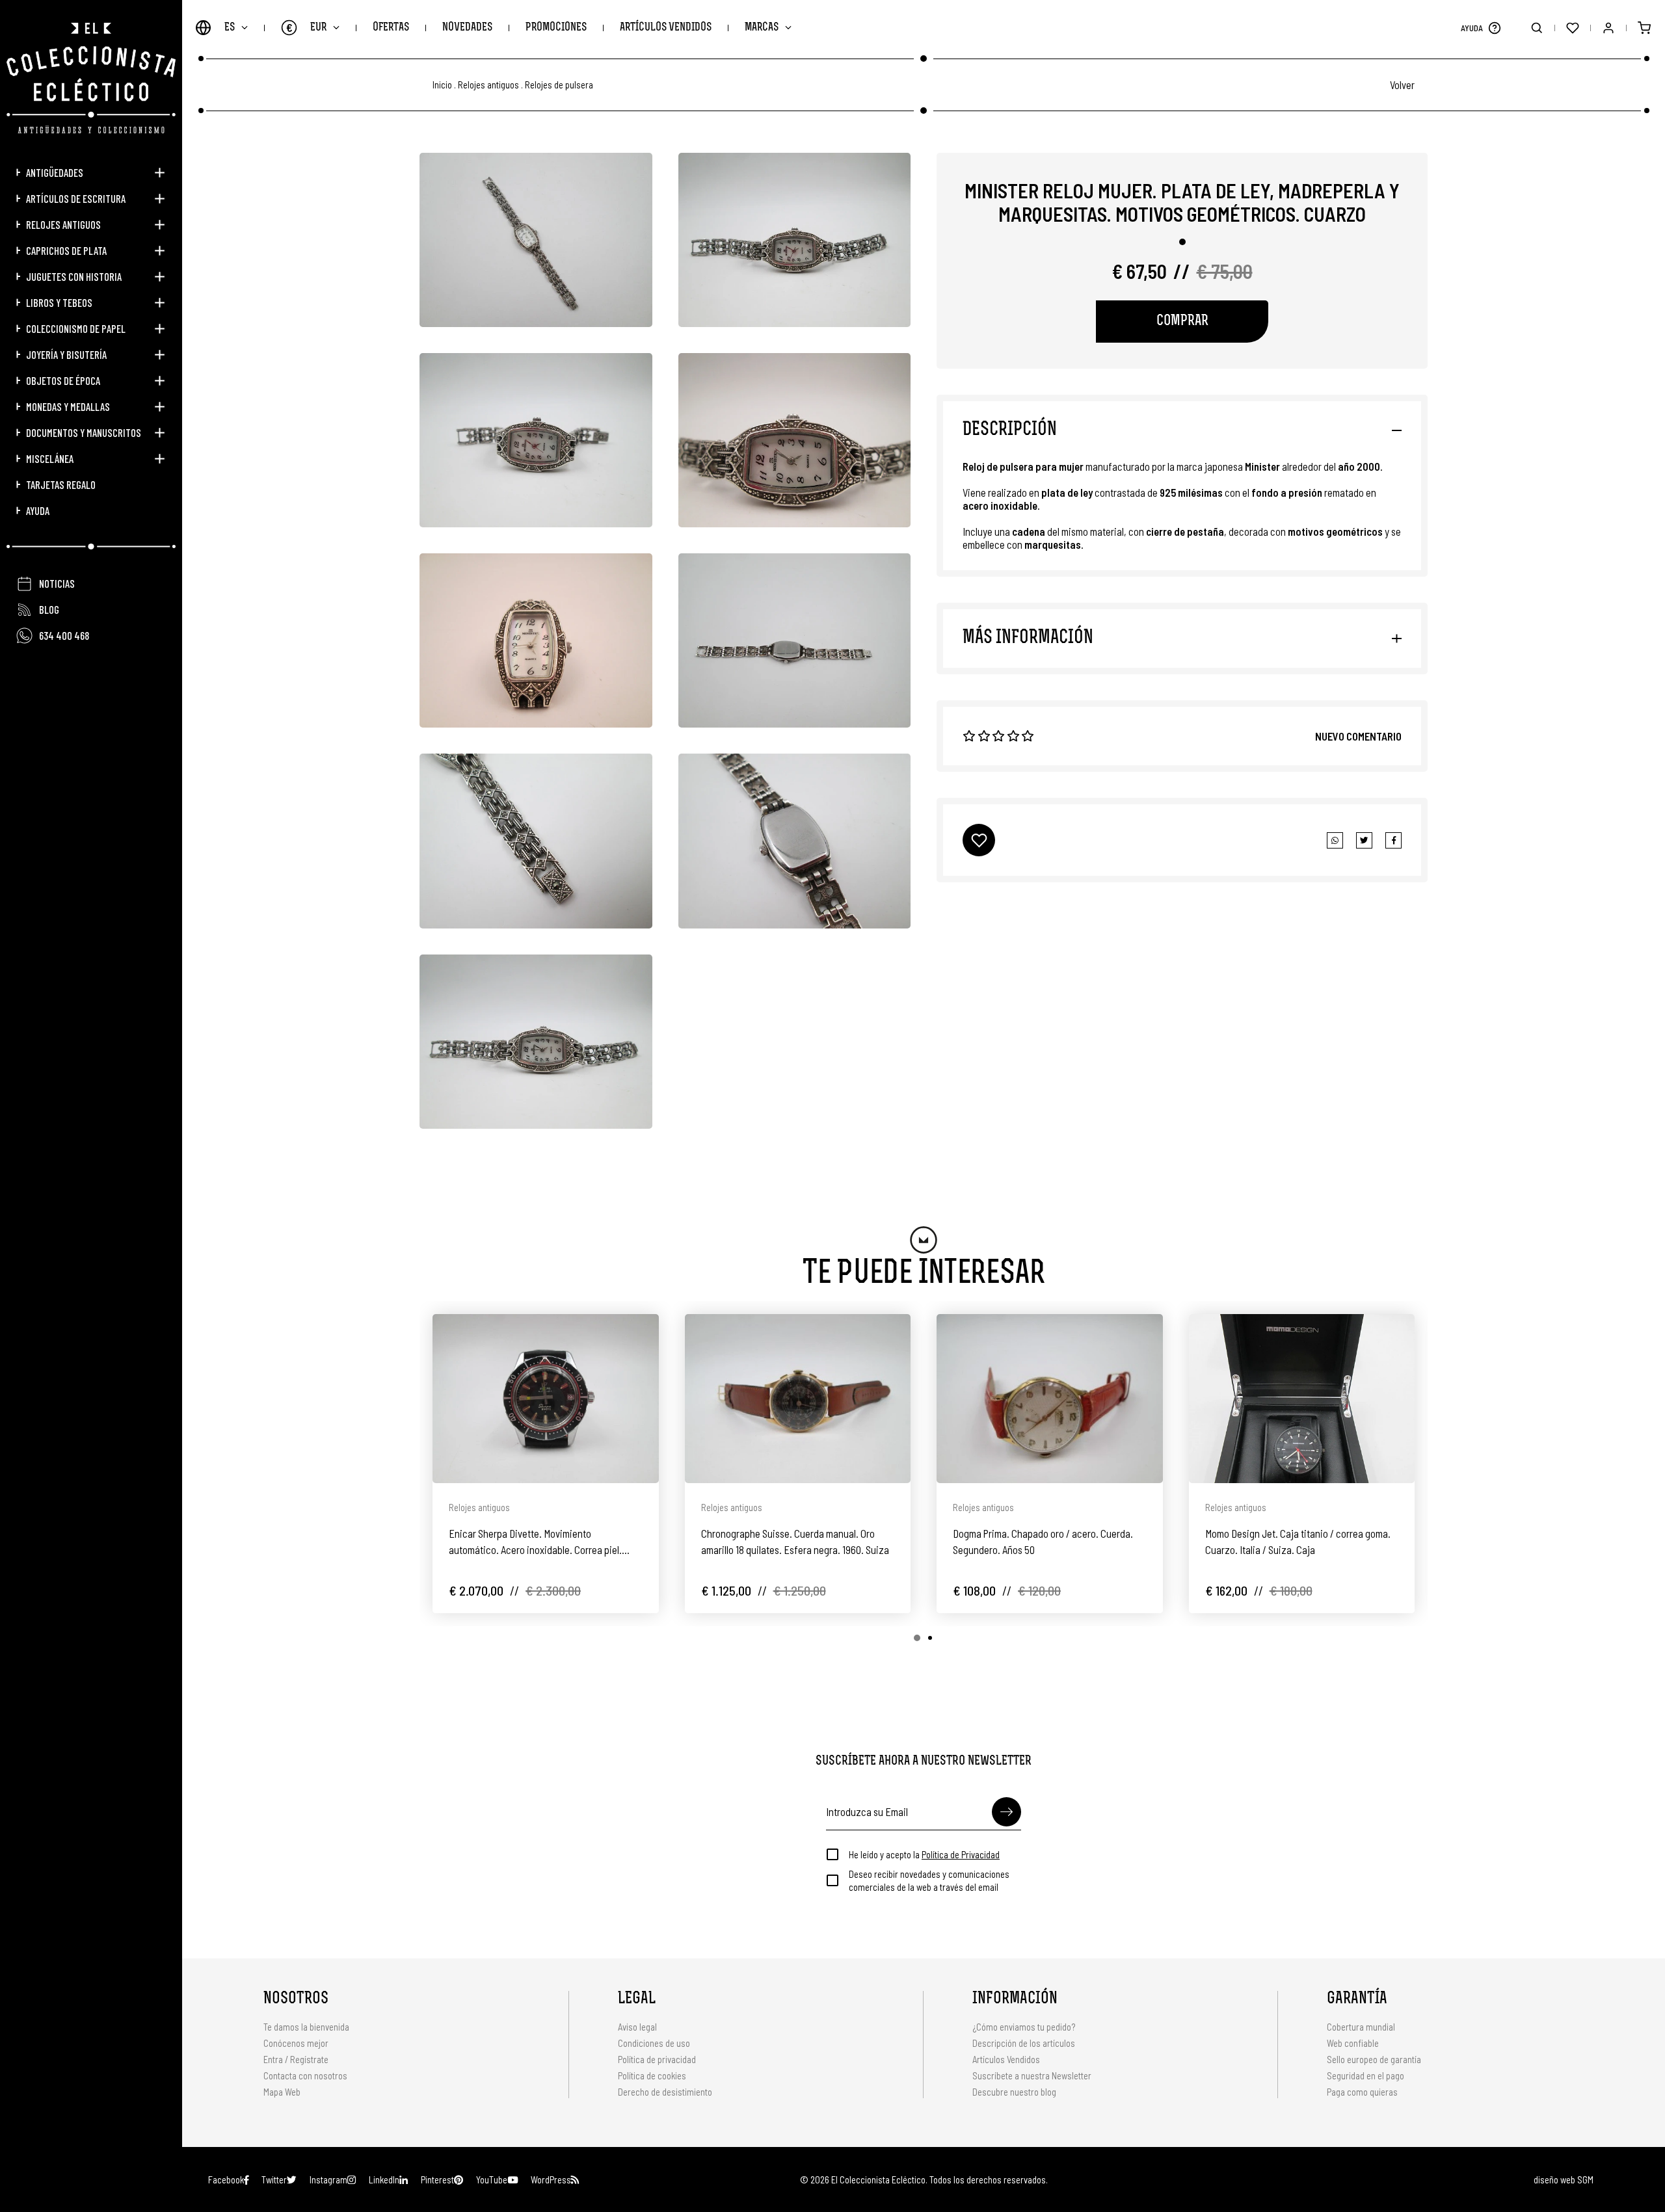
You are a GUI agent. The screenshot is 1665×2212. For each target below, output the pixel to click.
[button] (1494, 28)
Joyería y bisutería (66, 354)
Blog (49, 609)
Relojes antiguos (63, 224)
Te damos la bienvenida (306, 2027)
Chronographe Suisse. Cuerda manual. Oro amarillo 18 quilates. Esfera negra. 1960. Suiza (795, 1541)
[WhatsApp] (1335, 840)
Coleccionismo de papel (76, 328)
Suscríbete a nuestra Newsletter (1032, 2075)
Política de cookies (652, 2075)
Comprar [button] (1182, 322)
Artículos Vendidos (666, 28)
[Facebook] (1364, 840)
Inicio (442, 85)
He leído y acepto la (924, 1854)
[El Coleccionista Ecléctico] (91, 78)
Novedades (467, 28)
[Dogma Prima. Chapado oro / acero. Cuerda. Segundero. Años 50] (1050, 1399)
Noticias (57, 583)
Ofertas (391, 28)
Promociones (556, 28)
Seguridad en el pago (1365, 2075)
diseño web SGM (1564, 2179)
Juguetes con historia (74, 276)
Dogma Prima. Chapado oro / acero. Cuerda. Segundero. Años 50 (1043, 1541)
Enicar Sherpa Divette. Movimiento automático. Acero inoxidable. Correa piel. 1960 (535, 1542)
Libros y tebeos (59, 302)
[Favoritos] (1572, 28)
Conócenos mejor (296, 2043)
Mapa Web (282, 2092)
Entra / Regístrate (296, 2059)
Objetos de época (63, 380)
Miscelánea (50, 458)
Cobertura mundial (1361, 2027)
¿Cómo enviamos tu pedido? (1024, 2027)
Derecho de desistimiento (665, 2092)
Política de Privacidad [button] (961, 1854)
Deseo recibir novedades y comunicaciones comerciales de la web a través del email (929, 1880)
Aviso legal (637, 2027)
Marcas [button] (762, 28)
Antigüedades (55, 172)
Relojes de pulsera (559, 85)
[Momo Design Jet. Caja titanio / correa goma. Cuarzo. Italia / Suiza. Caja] (1302, 1399)
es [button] (230, 28)
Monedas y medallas (68, 406)
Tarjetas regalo (61, 484)
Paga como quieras (1362, 2092)
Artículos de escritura (76, 198)
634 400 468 (64, 635)
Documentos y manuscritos (84, 432)
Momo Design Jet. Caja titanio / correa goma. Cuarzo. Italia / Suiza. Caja (1298, 1541)
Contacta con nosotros (305, 2075)
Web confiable (1353, 2043)
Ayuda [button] (38, 510)
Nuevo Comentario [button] (1358, 736)
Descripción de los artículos (1024, 2043)
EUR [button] (307, 27)
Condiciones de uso (654, 2043)
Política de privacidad (657, 2059)
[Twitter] (1393, 840)
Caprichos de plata (66, 250)
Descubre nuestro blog (1014, 2092)
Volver (1402, 85)
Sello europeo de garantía (1374, 2059)
